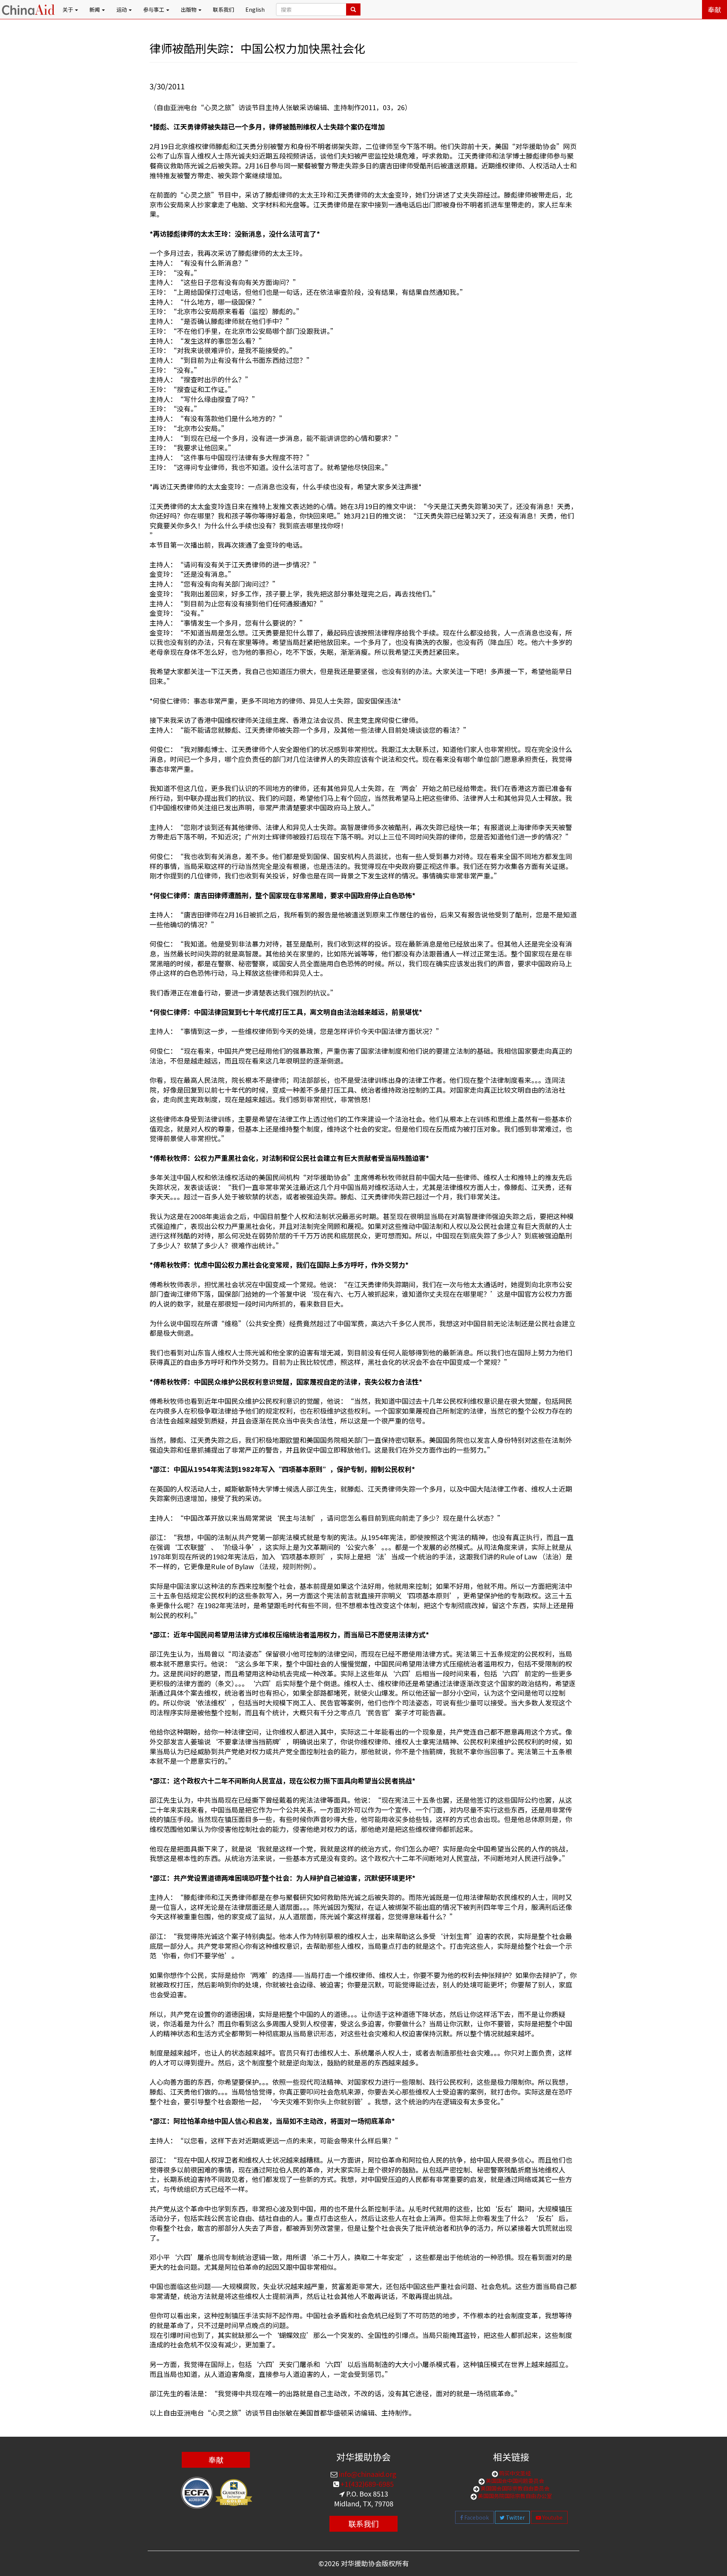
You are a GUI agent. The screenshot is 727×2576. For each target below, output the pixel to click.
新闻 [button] (95, 9)
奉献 (715, 9)
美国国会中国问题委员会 (514, 2481)
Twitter (515, 2517)
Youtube (552, 2517)
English (255, 9)
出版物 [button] (189, 9)
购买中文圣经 (514, 2473)
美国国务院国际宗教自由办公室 (514, 2496)
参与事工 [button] (154, 9)
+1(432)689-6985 (366, 2484)
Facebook (476, 2517)
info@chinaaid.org (367, 2474)
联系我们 (223, 9)
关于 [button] (68, 9)
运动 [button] (122, 9)
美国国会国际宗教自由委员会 (514, 2488)
